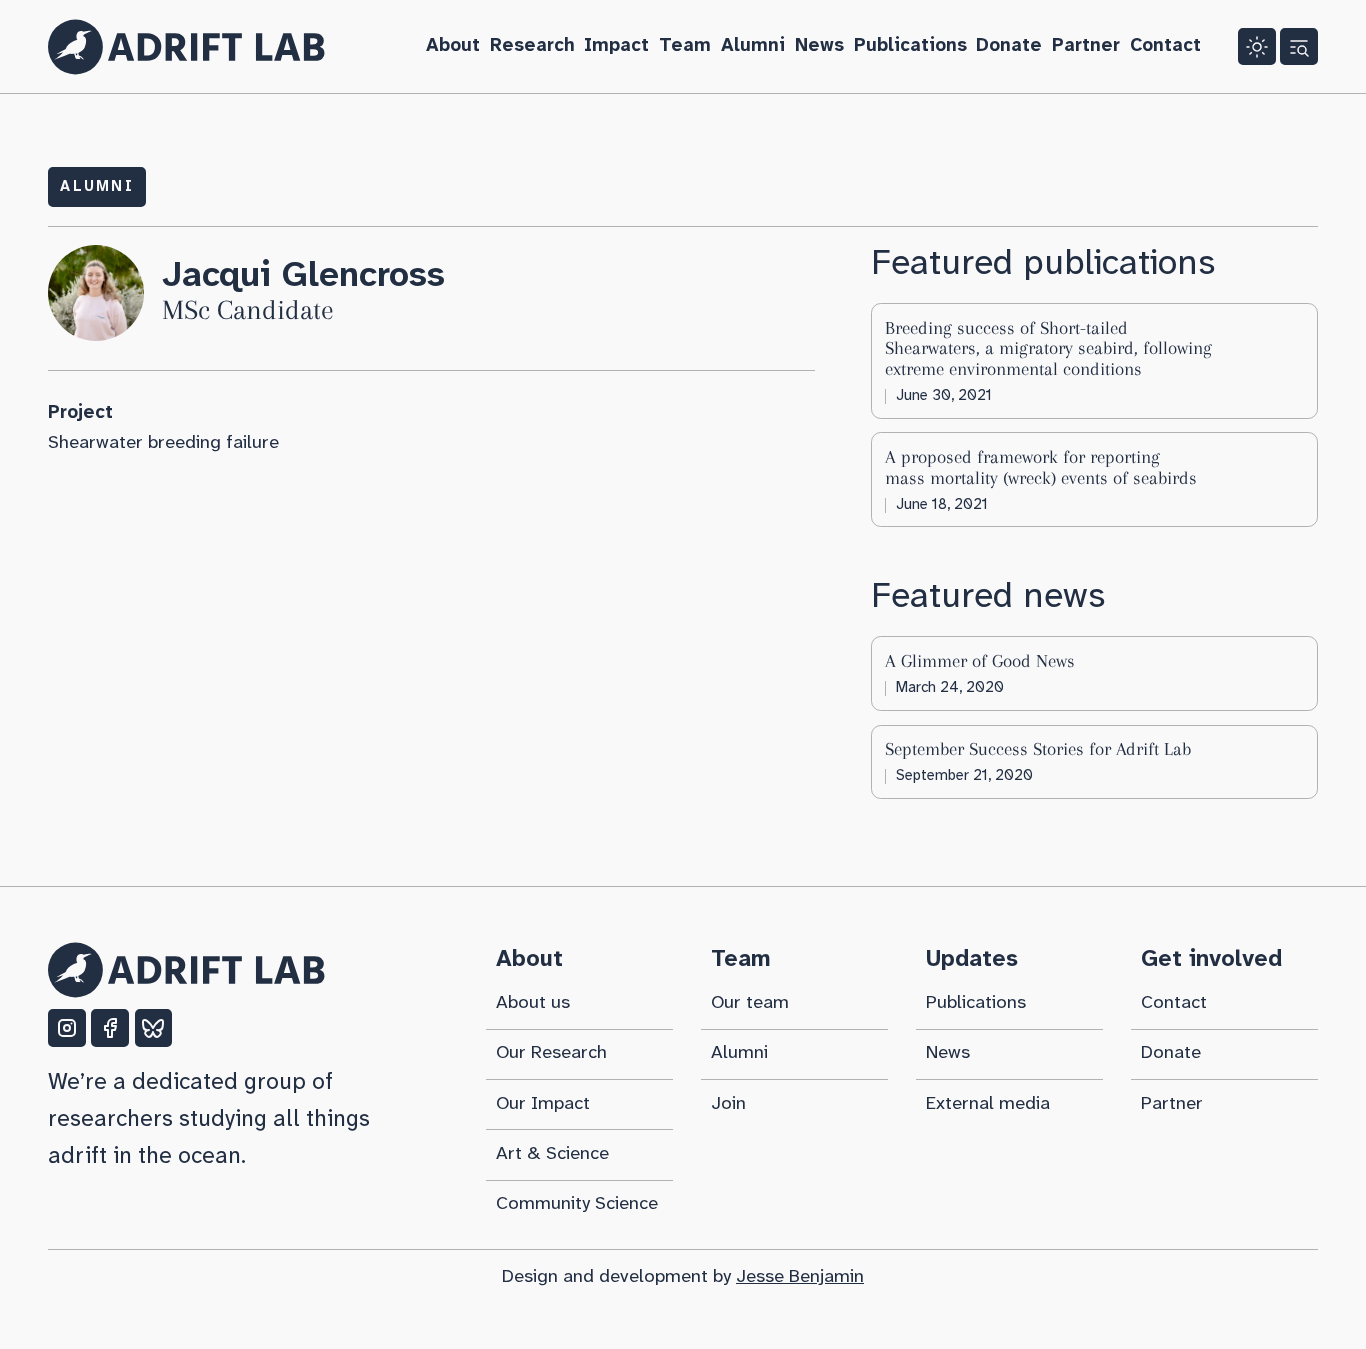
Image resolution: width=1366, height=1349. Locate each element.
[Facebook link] (110, 1028)
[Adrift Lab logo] (186, 47)
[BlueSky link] (154, 1028)
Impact (616, 46)
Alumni (753, 46)
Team (685, 46)
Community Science (577, 1204)
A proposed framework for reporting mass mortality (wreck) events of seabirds (1041, 467)
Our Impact (543, 1104)
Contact (1165, 46)
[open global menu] (1299, 47)
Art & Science (552, 1154)
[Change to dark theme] (1257, 47)
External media (988, 1104)
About (453, 46)
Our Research (551, 1053)
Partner (1086, 46)
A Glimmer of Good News (980, 661)
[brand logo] (186, 970)
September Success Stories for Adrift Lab (1038, 749)
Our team (750, 1003)
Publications (910, 46)
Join (728, 1104)
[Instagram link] (67, 1028)
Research (532, 46)
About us (533, 1003)
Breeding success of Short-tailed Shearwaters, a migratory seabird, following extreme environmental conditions (1048, 348)
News (819, 46)
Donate (1009, 46)
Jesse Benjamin (800, 1277)
